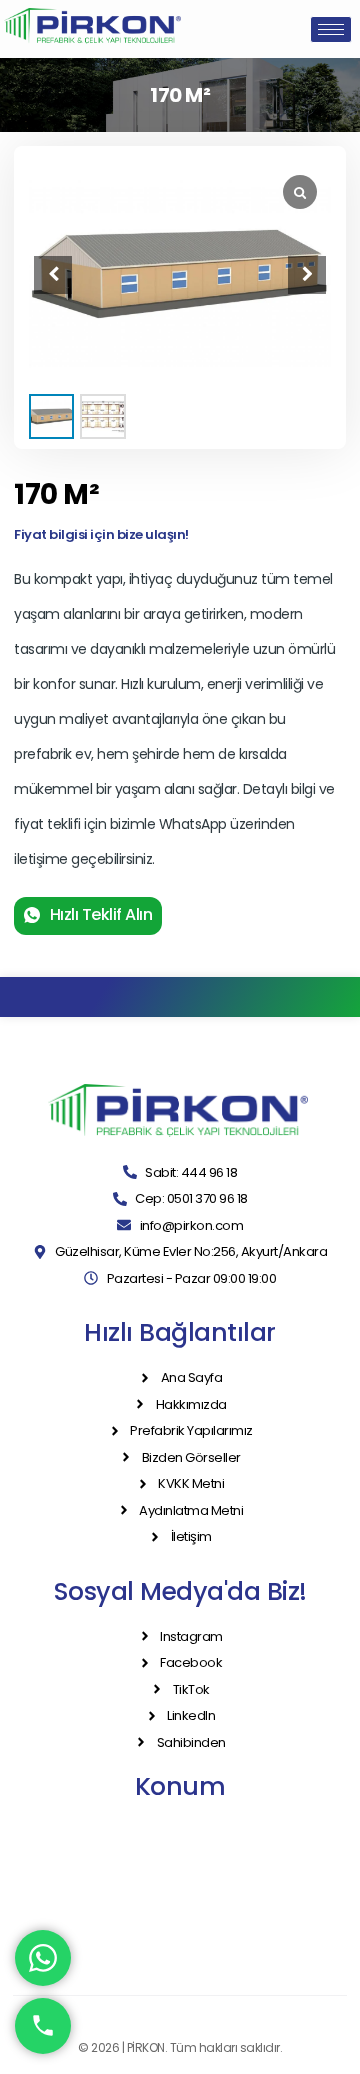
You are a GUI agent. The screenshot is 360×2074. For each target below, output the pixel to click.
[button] (307, 275)
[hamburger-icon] (331, 29)
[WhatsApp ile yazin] (43, 1958)
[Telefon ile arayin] (43, 2026)
